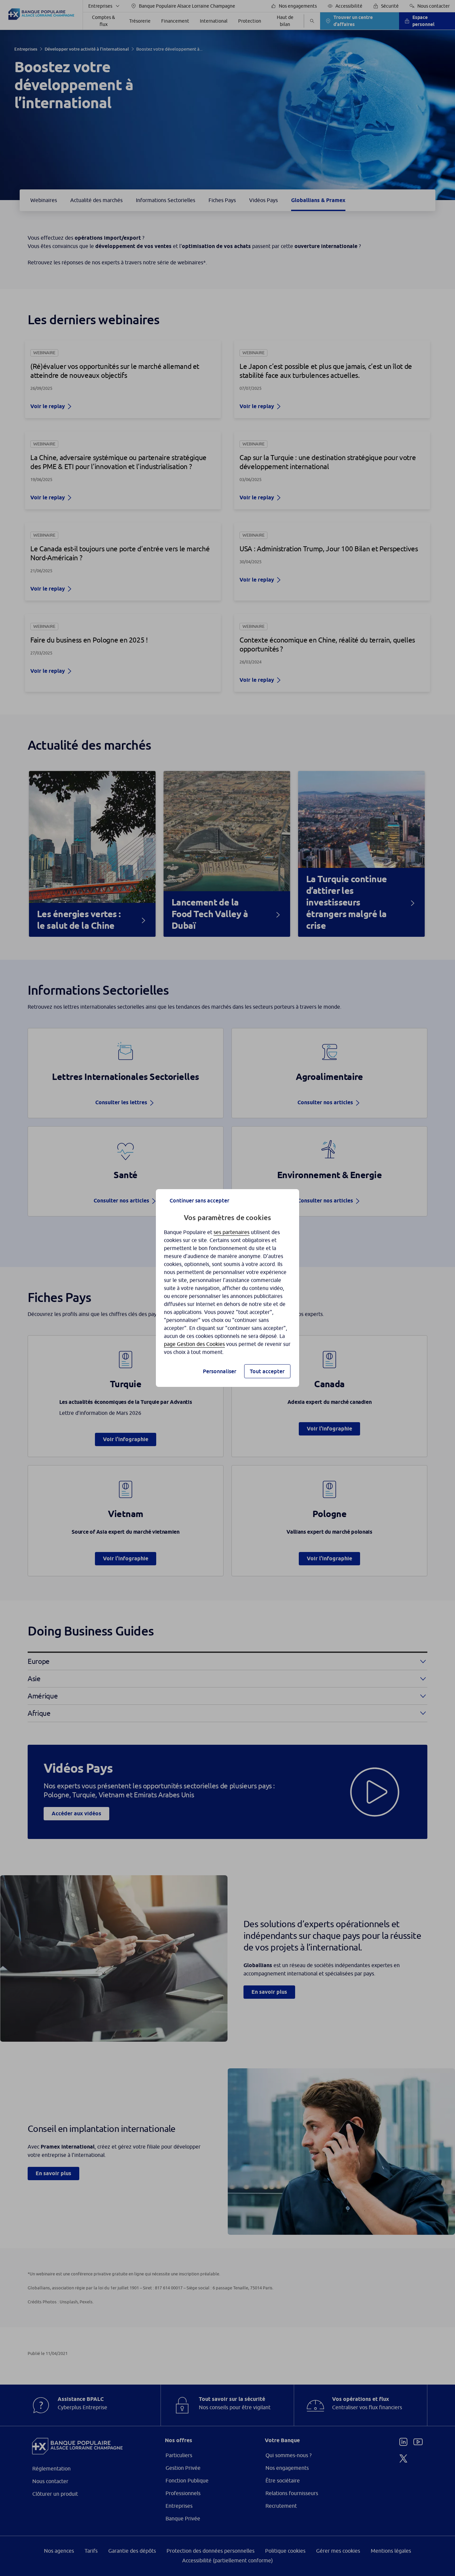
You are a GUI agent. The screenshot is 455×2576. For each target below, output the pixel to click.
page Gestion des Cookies (194, 1344)
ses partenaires (231, 1232)
